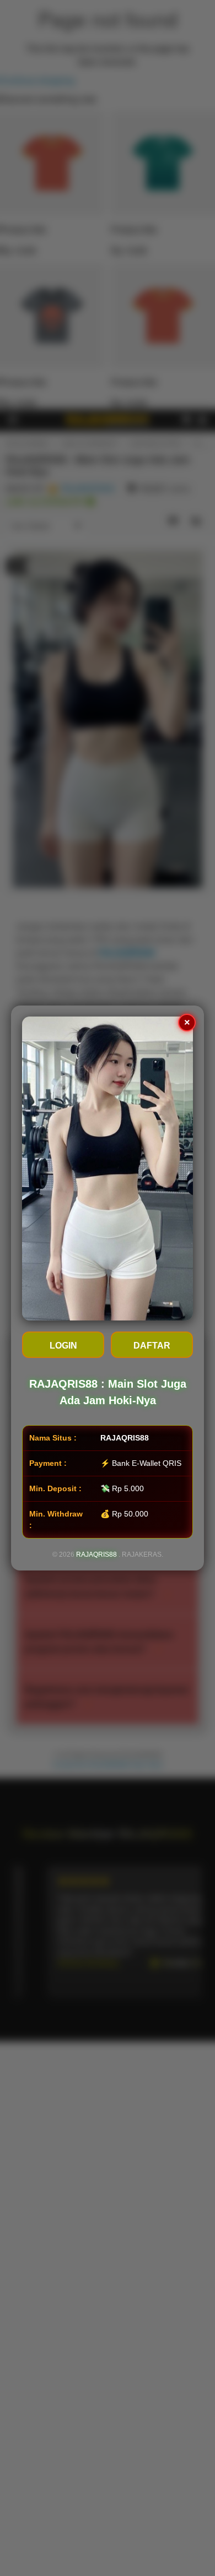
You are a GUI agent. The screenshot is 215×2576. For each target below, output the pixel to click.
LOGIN (63, 1346)
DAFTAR (152, 1346)
